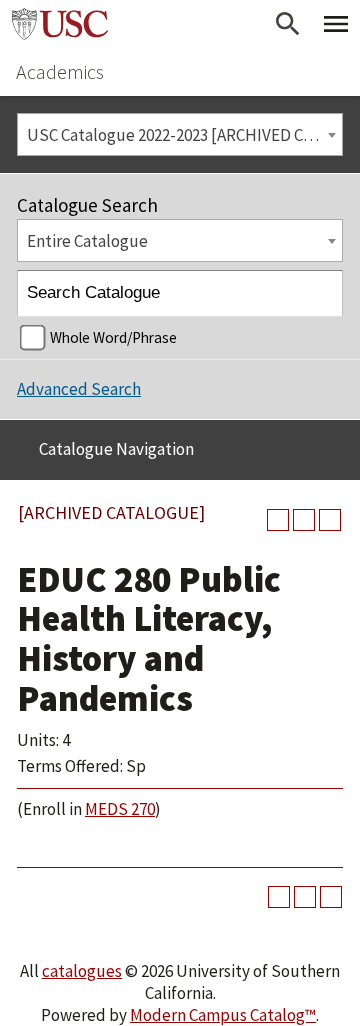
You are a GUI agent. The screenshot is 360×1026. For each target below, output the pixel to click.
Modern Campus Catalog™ (223, 1015)
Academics (60, 71)
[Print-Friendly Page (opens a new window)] (304, 520)
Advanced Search (79, 389)
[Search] (320, 293)
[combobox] (180, 134)
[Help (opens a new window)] (330, 520)
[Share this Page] (278, 520)
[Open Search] (288, 24)
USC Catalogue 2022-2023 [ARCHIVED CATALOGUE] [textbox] (184, 135)
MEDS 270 (120, 809)
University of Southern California (60, 24)
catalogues (82, 971)
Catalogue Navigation (116, 449)
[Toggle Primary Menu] (336, 24)
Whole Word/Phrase (113, 337)
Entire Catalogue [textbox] (87, 241)
